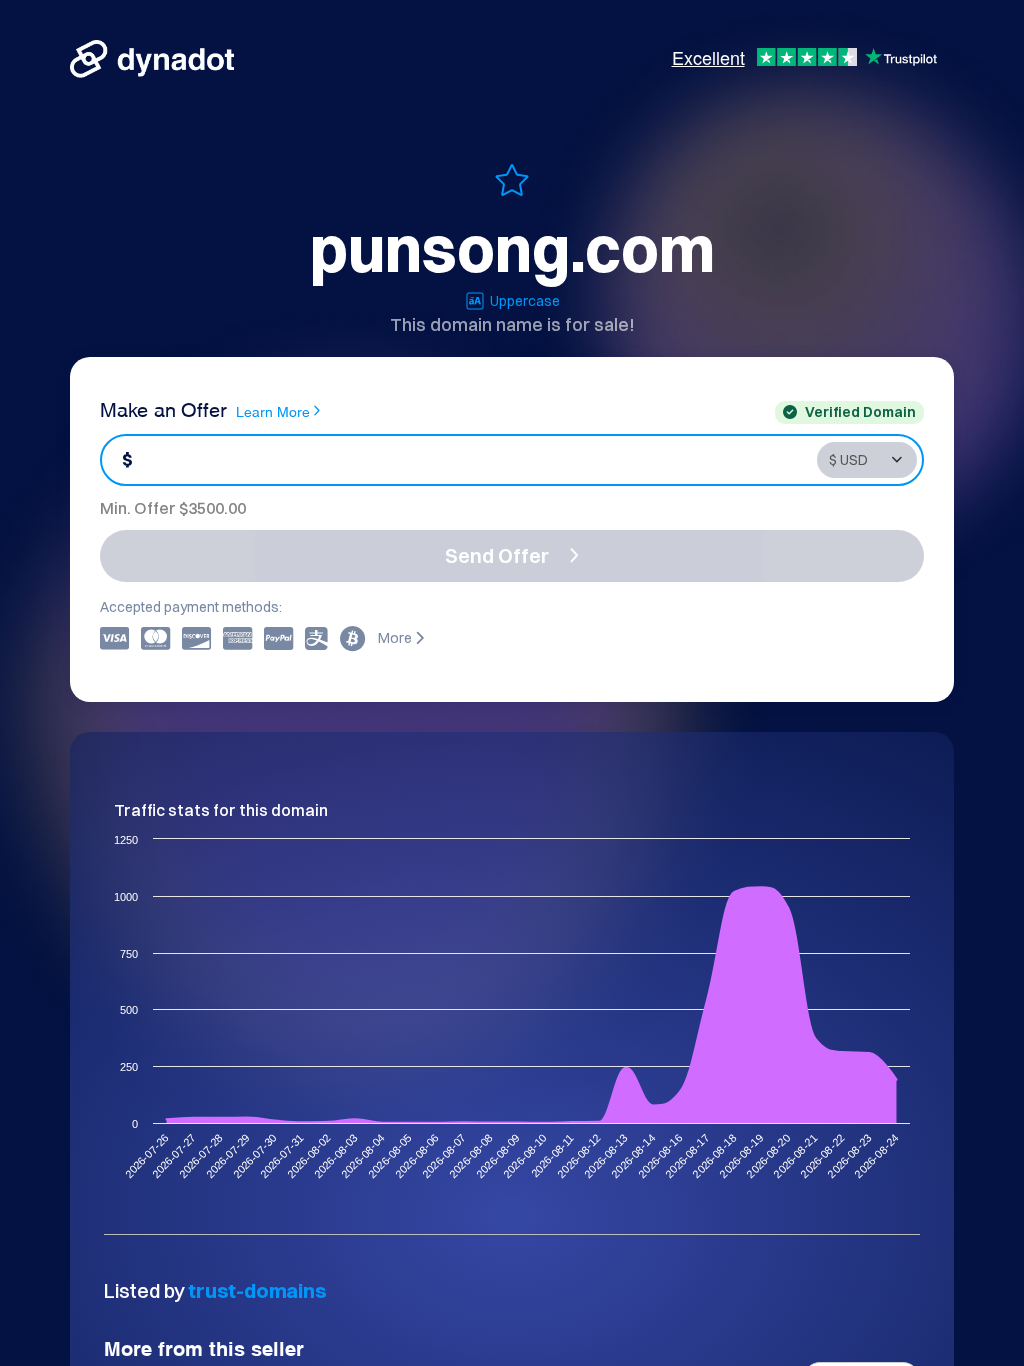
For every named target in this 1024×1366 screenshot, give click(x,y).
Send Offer (497, 555)
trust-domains (257, 1290)
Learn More (273, 410)
